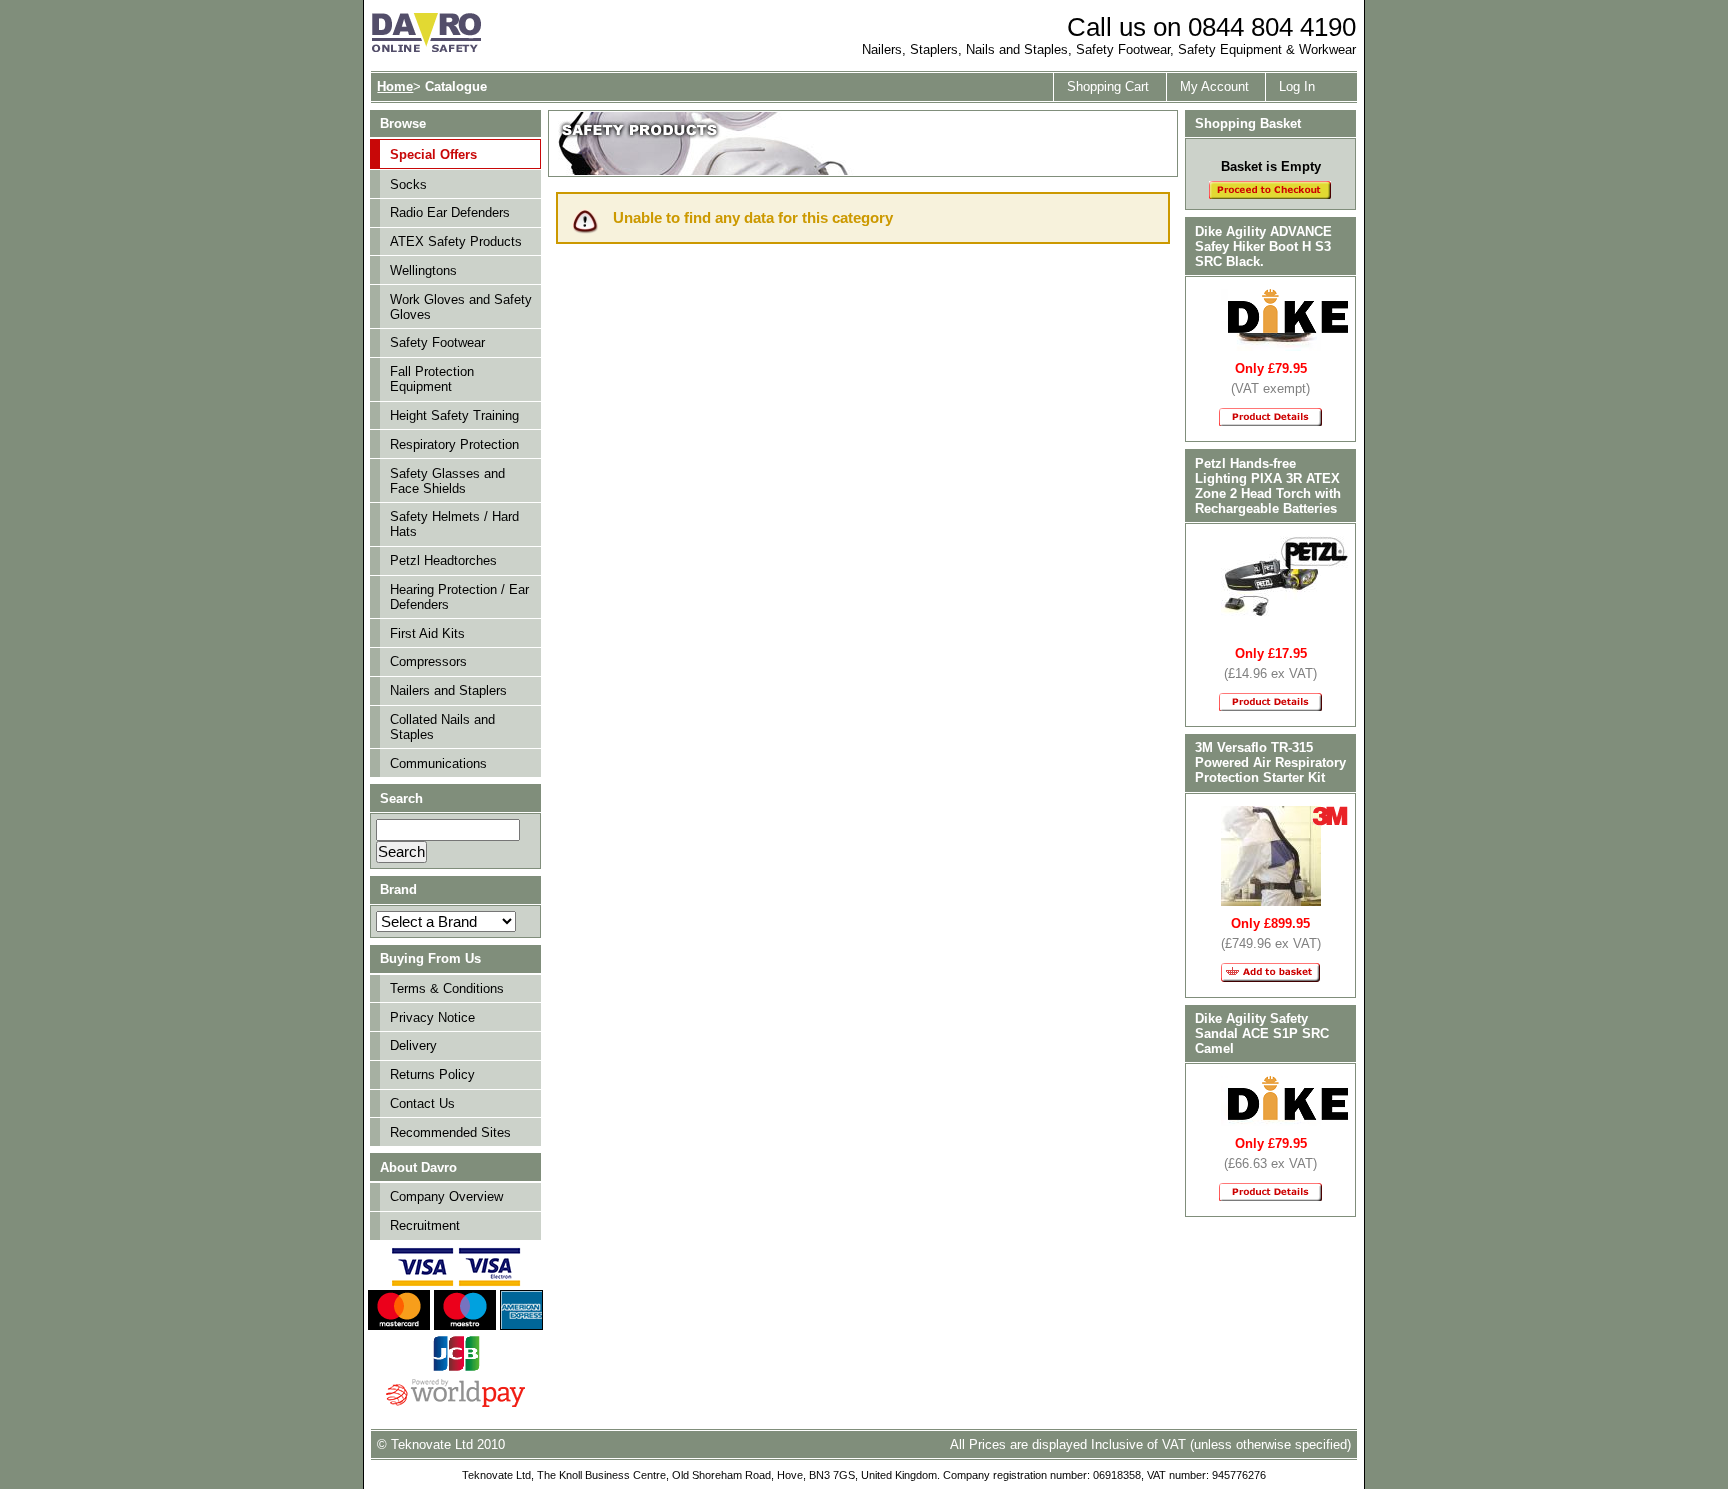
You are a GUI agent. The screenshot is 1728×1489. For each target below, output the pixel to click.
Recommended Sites (450, 1132)
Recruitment (425, 1225)
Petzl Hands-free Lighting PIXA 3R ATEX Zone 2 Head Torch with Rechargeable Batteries (1268, 486)
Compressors (428, 661)
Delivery (413, 1045)
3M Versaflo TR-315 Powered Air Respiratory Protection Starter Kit (1270, 762)
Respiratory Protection (454, 444)
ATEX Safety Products (456, 241)
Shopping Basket (1248, 123)
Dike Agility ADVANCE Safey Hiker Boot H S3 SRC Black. (1263, 246)
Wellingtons (423, 270)
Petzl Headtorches (443, 560)
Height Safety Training (454, 415)
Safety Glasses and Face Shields (447, 481)
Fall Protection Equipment (432, 379)
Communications (438, 763)
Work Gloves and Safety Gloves (461, 307)
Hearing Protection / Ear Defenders (459, 597)
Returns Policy (432, 1074)
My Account (1214, 86)
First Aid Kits (427, 633)
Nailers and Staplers (448, 690)
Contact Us (422, 1103)
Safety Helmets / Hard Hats (454, 524)
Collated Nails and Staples (442, 727)
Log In (1297, 86)
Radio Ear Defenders (450, 212)
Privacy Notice (432, 1017)
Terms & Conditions (447, 988)
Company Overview (446, 1196)
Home (395, 86)
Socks (408, 184)
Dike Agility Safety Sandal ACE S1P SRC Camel (1262, 1033)
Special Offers (433, 154)
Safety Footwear (437, 342)
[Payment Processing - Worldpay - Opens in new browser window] (455, 1404)
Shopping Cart (1108, 86)
